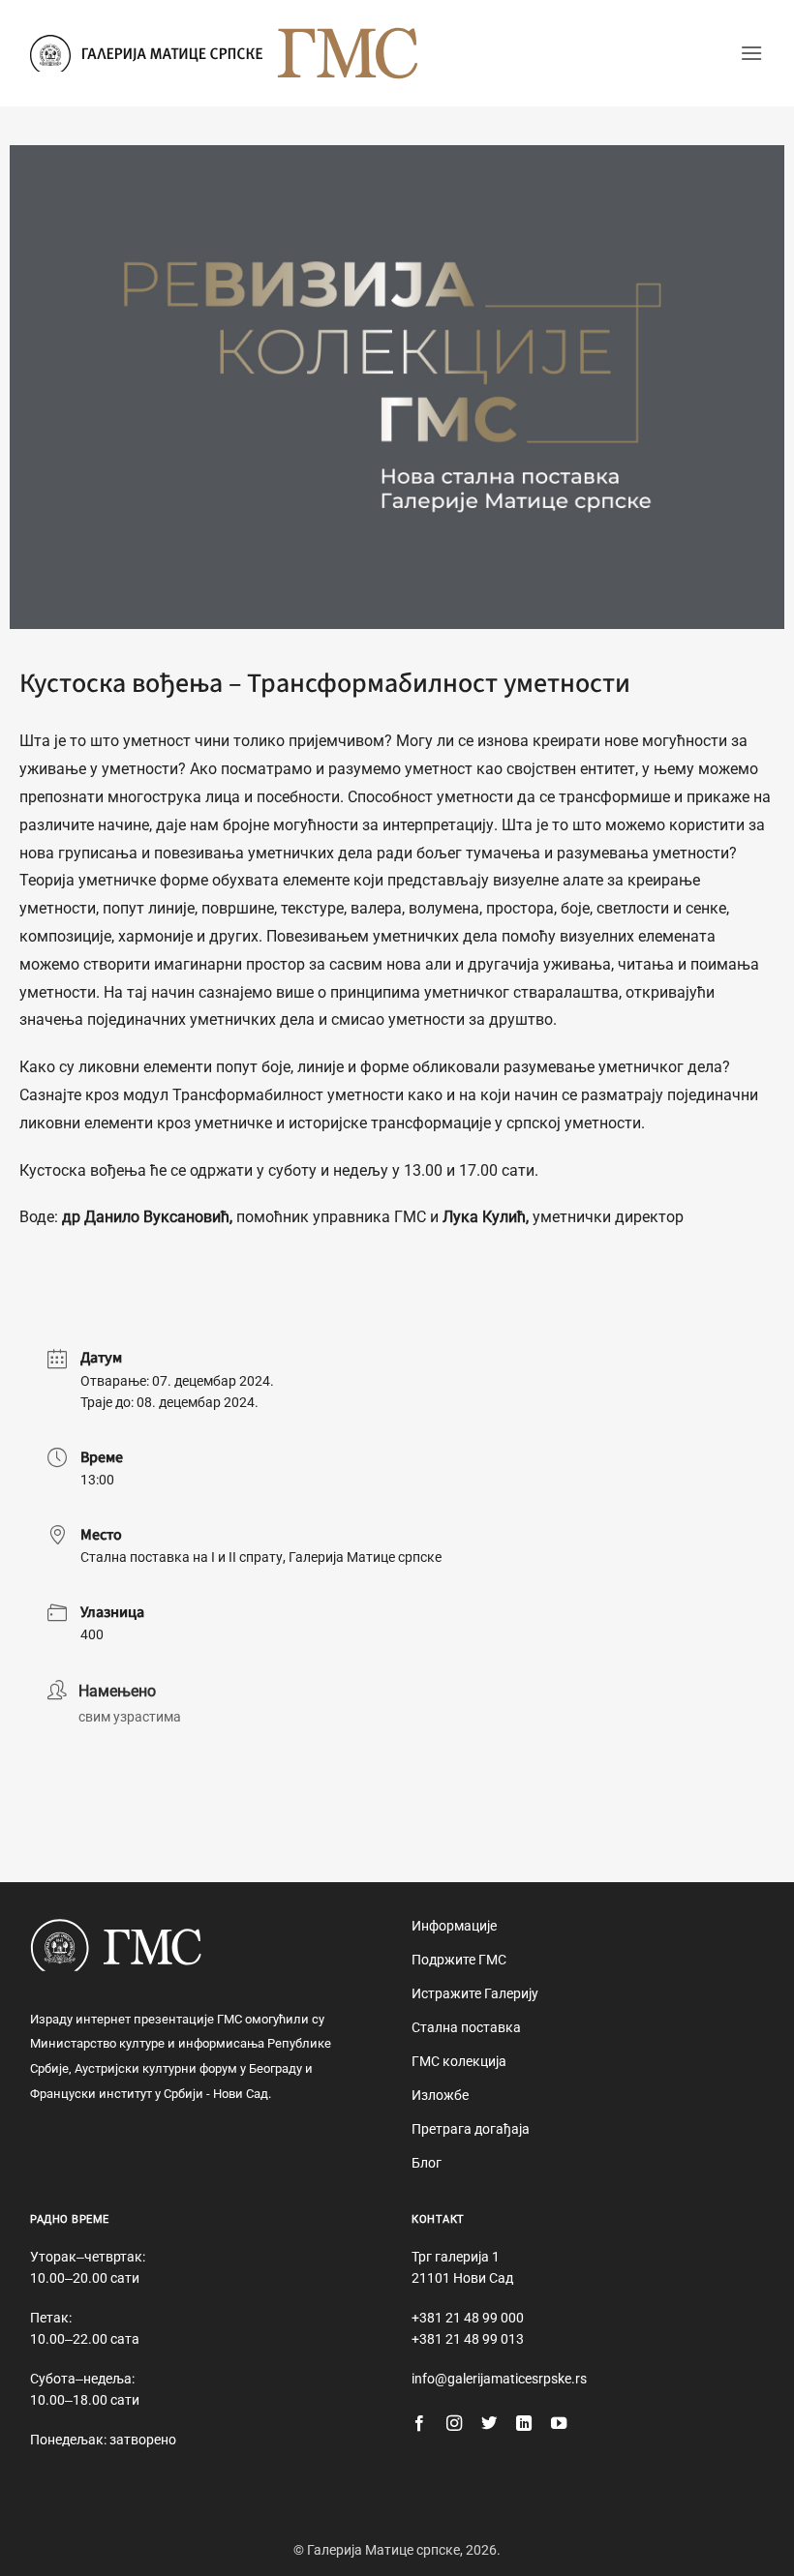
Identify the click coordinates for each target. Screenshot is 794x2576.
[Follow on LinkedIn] (524, 2424)
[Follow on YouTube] (559, 2424)
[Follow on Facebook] (419, 2424)
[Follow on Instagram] (454, 2424)
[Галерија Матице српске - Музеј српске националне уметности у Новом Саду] (146, 53)
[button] (751, 53)
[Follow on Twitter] (489, 2424)
